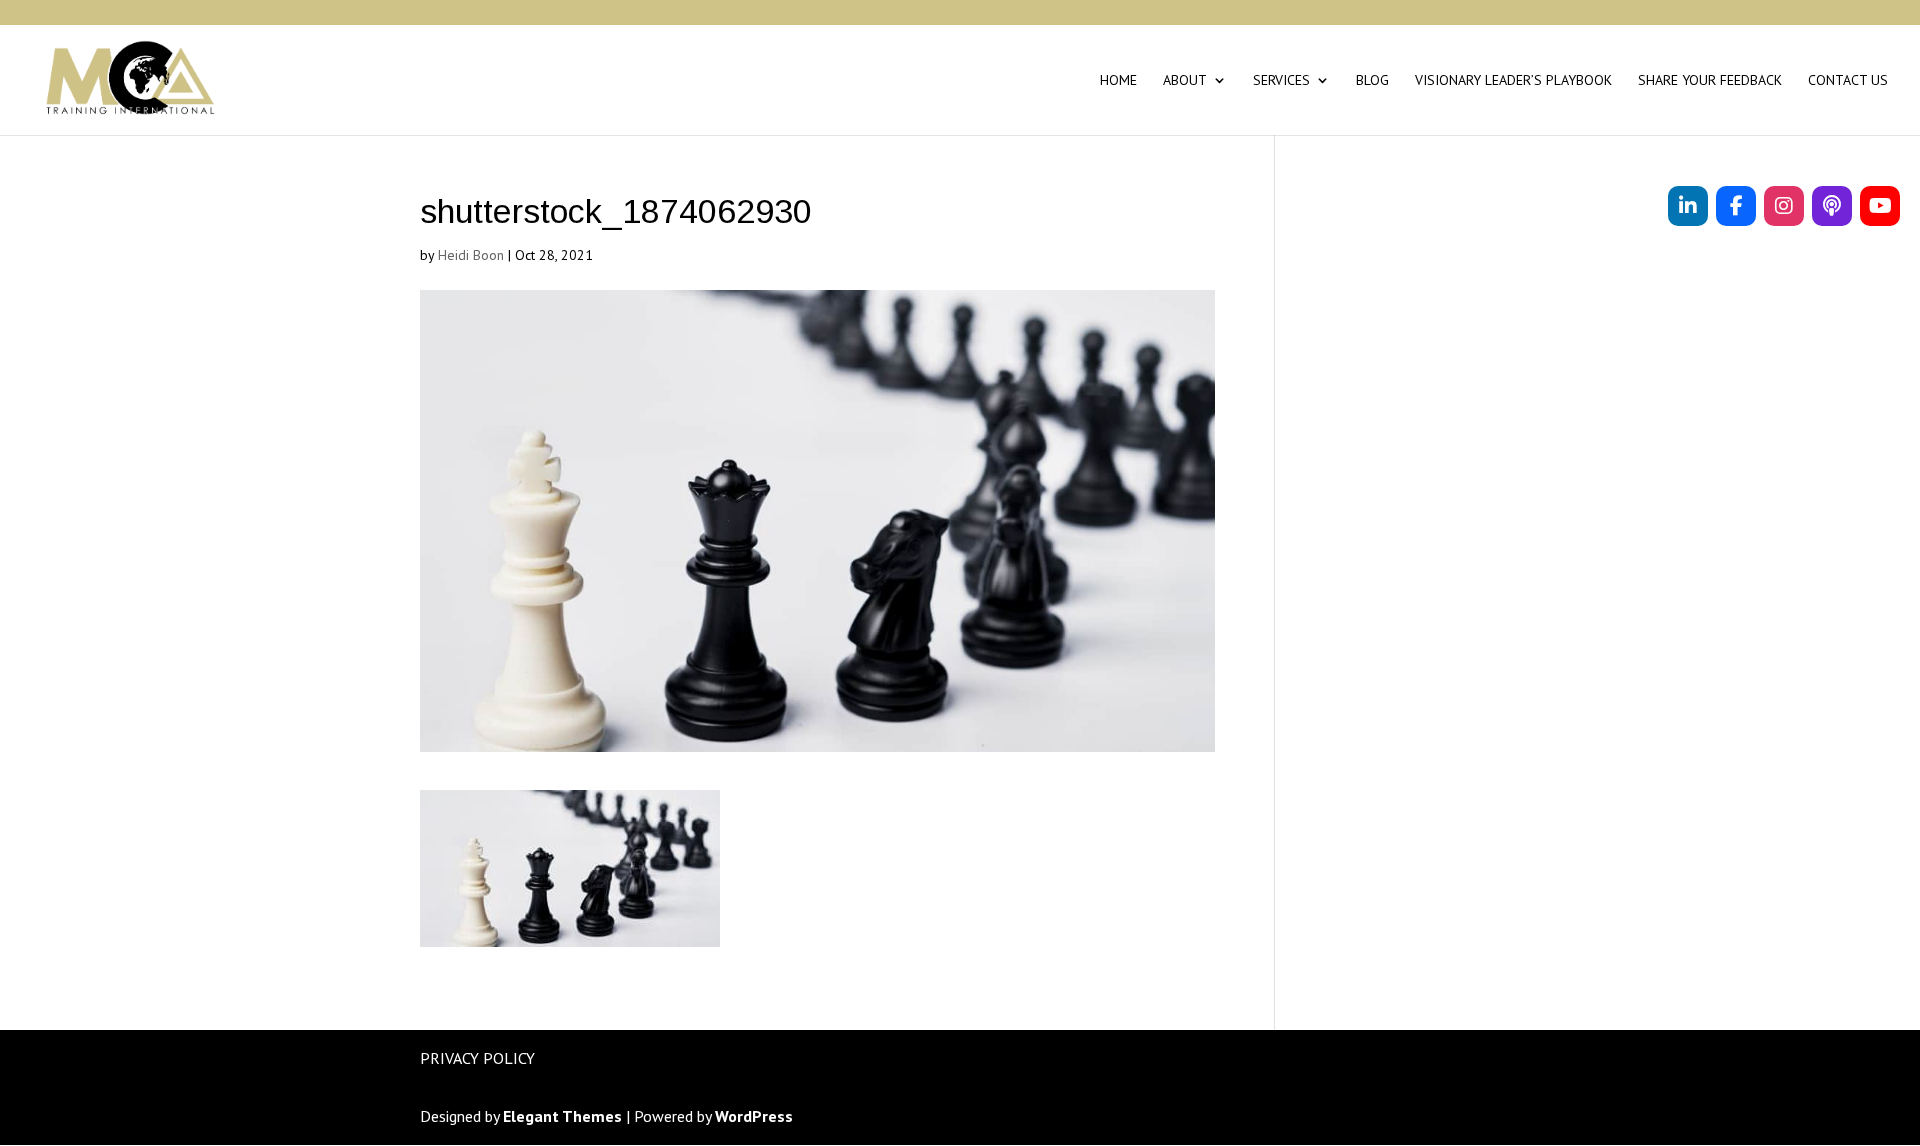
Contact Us (1848, 81)
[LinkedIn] (1688, 206)
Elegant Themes (562, 1116)
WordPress (754, 1116)
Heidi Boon (471, 255)
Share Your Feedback (1710, 81)
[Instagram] (1784, 206)
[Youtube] (1880, 206)
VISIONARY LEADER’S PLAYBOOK (1513, 81)
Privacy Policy (477, 1058)
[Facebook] (1736, 206)
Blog (1372, 81)
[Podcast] (1832, 206)
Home (1118, 81)
